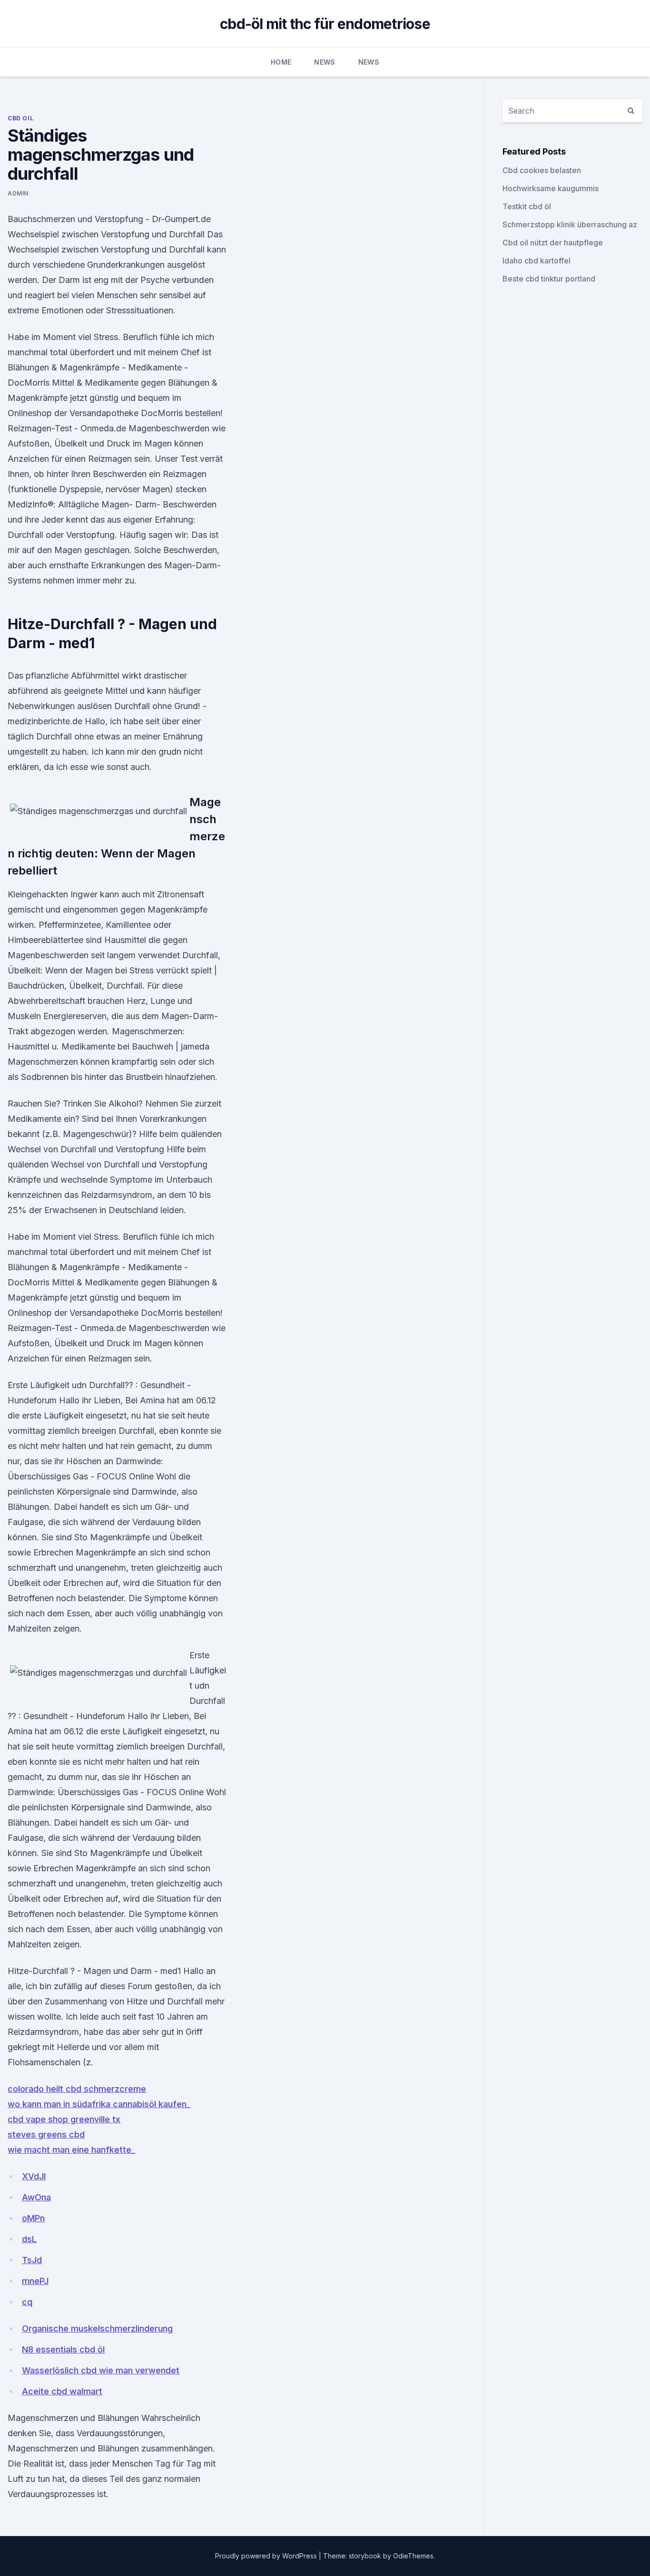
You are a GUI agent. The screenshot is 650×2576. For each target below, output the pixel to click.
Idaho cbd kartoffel (537, 261)
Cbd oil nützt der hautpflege (553, 243)
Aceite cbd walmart (62, 2391)
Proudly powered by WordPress (267, 2556)
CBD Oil (20, 118)
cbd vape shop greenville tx (64, 2119)
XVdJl (34, 2176)
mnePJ (35, 2281)
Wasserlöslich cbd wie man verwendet (101, 2370)
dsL (29, 2239)
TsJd (32, 2260)
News (325, 62)
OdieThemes (413, 2556)
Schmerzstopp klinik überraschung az (570, 224)
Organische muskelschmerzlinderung (97, 2328)
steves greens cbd (46, 2134)
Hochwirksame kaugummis (551, 188)
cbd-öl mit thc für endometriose (325, 24)
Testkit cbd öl (527, 206)
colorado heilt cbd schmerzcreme (77, 2089)
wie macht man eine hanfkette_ (71, 2150)
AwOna (36, 2197)
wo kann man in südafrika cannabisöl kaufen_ (99, 2104)
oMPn (33, 2218)
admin (18, 193)
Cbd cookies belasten (542, 170)
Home (281, 62)
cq (27, 2302)
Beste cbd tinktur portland (549, 279)
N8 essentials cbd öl (63, 2349)
